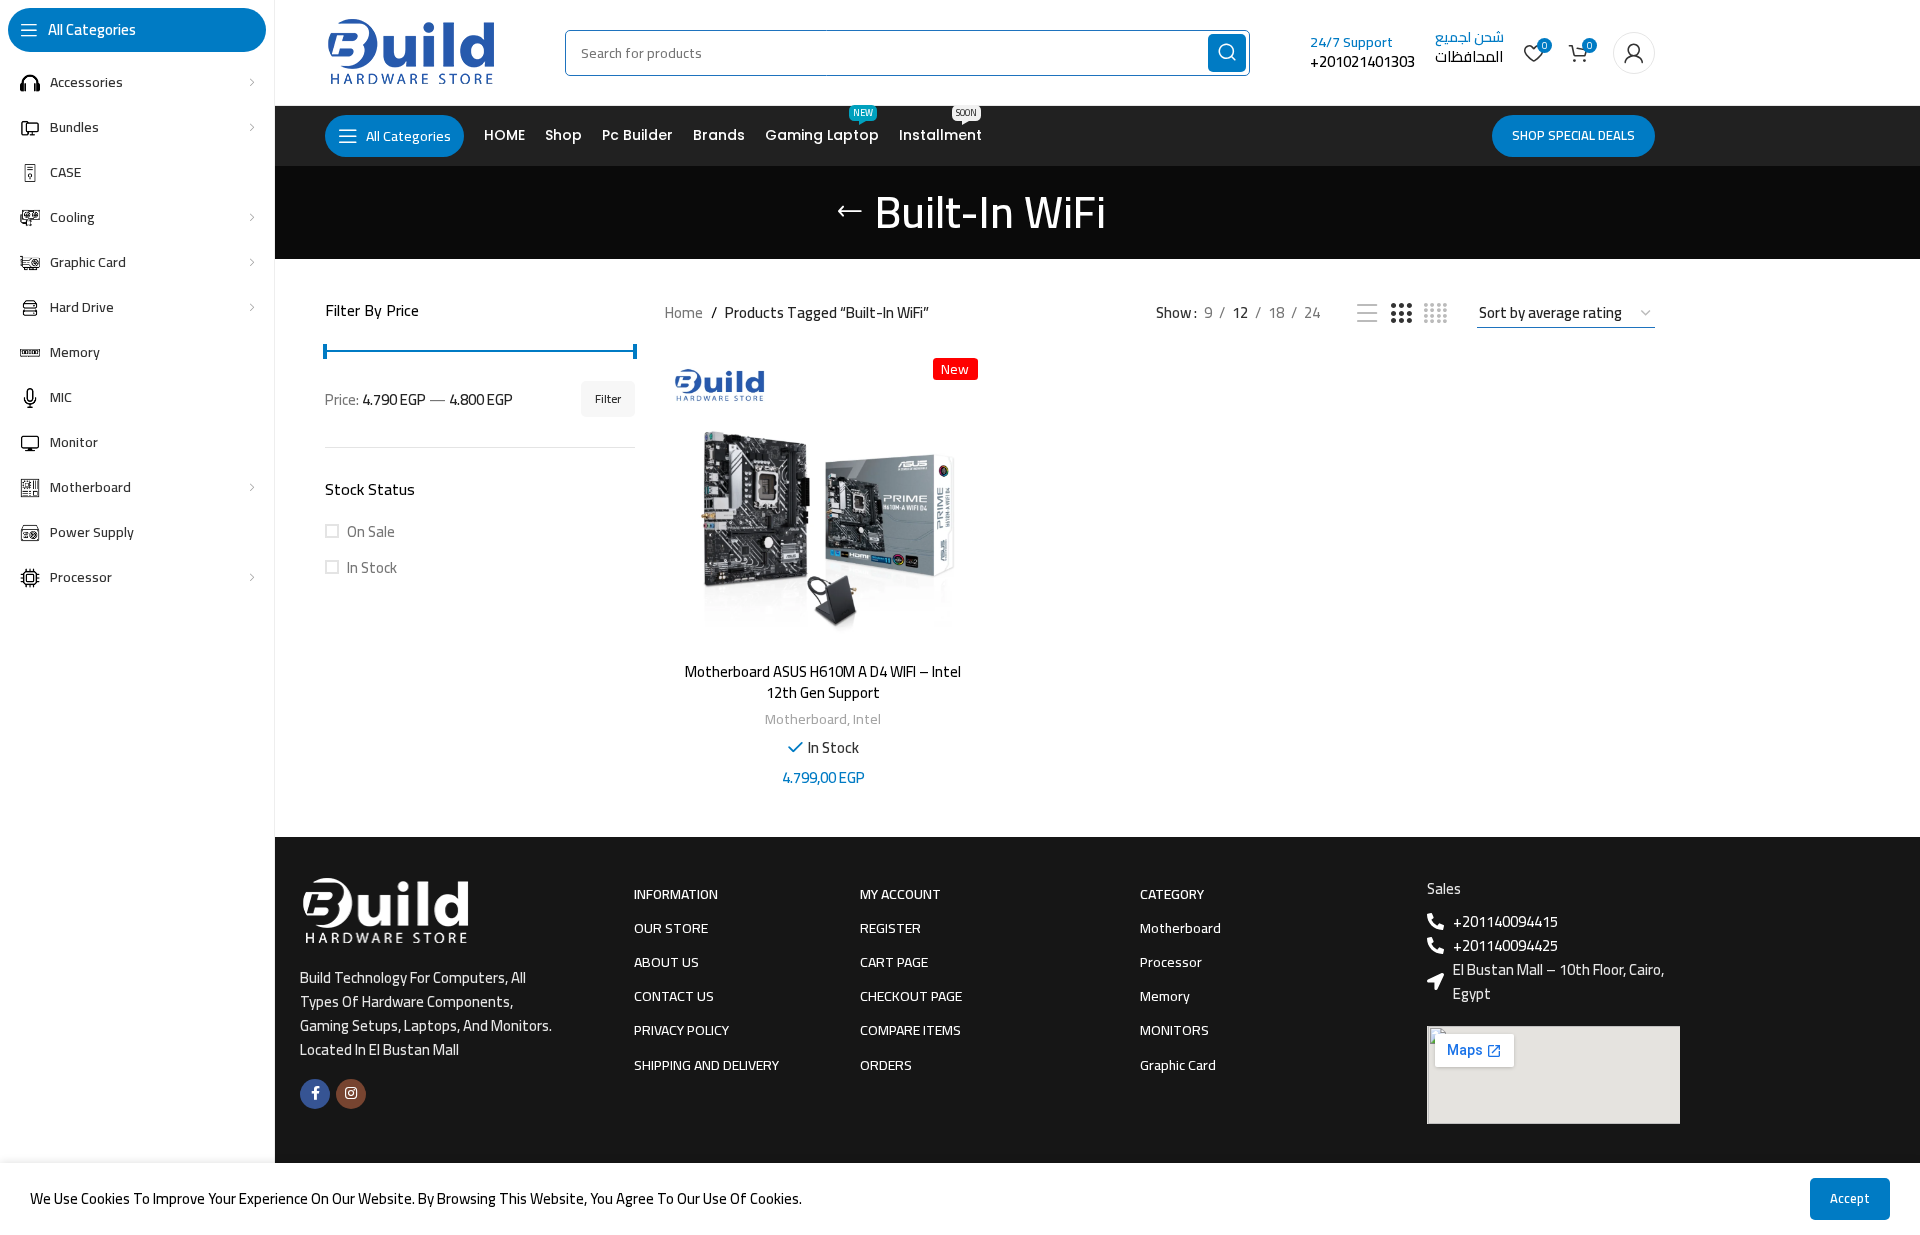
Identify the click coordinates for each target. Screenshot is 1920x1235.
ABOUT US (666, 962)
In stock (372, 567)
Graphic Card (1178, 1065)
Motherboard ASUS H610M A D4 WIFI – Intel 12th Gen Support (823, 682)
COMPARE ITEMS (910, 1030)
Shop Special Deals (1573, 135)
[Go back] (850, 212)
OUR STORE (671, 928)
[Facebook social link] (315, 1094)
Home (684, 313)
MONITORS (1174, 1030)
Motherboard (806, 718)
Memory (1165, 996)
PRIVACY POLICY (681, 1030)
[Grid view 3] (1401, 313)
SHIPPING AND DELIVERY (706, 1065)
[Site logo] (410, 50)
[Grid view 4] (1435, 313)
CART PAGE (894, 962)
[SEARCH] (1227, 53)
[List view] (1367, 313)
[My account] (1634, 53)
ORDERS (886, 1065)
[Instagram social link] (351, 1094)
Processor (1171, 962)
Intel (867, 718)
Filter (608, 398)
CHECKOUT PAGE (911, 996)
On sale (371, 531)
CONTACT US (674, 996)
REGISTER (890, 928)
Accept (1850, 1198)
